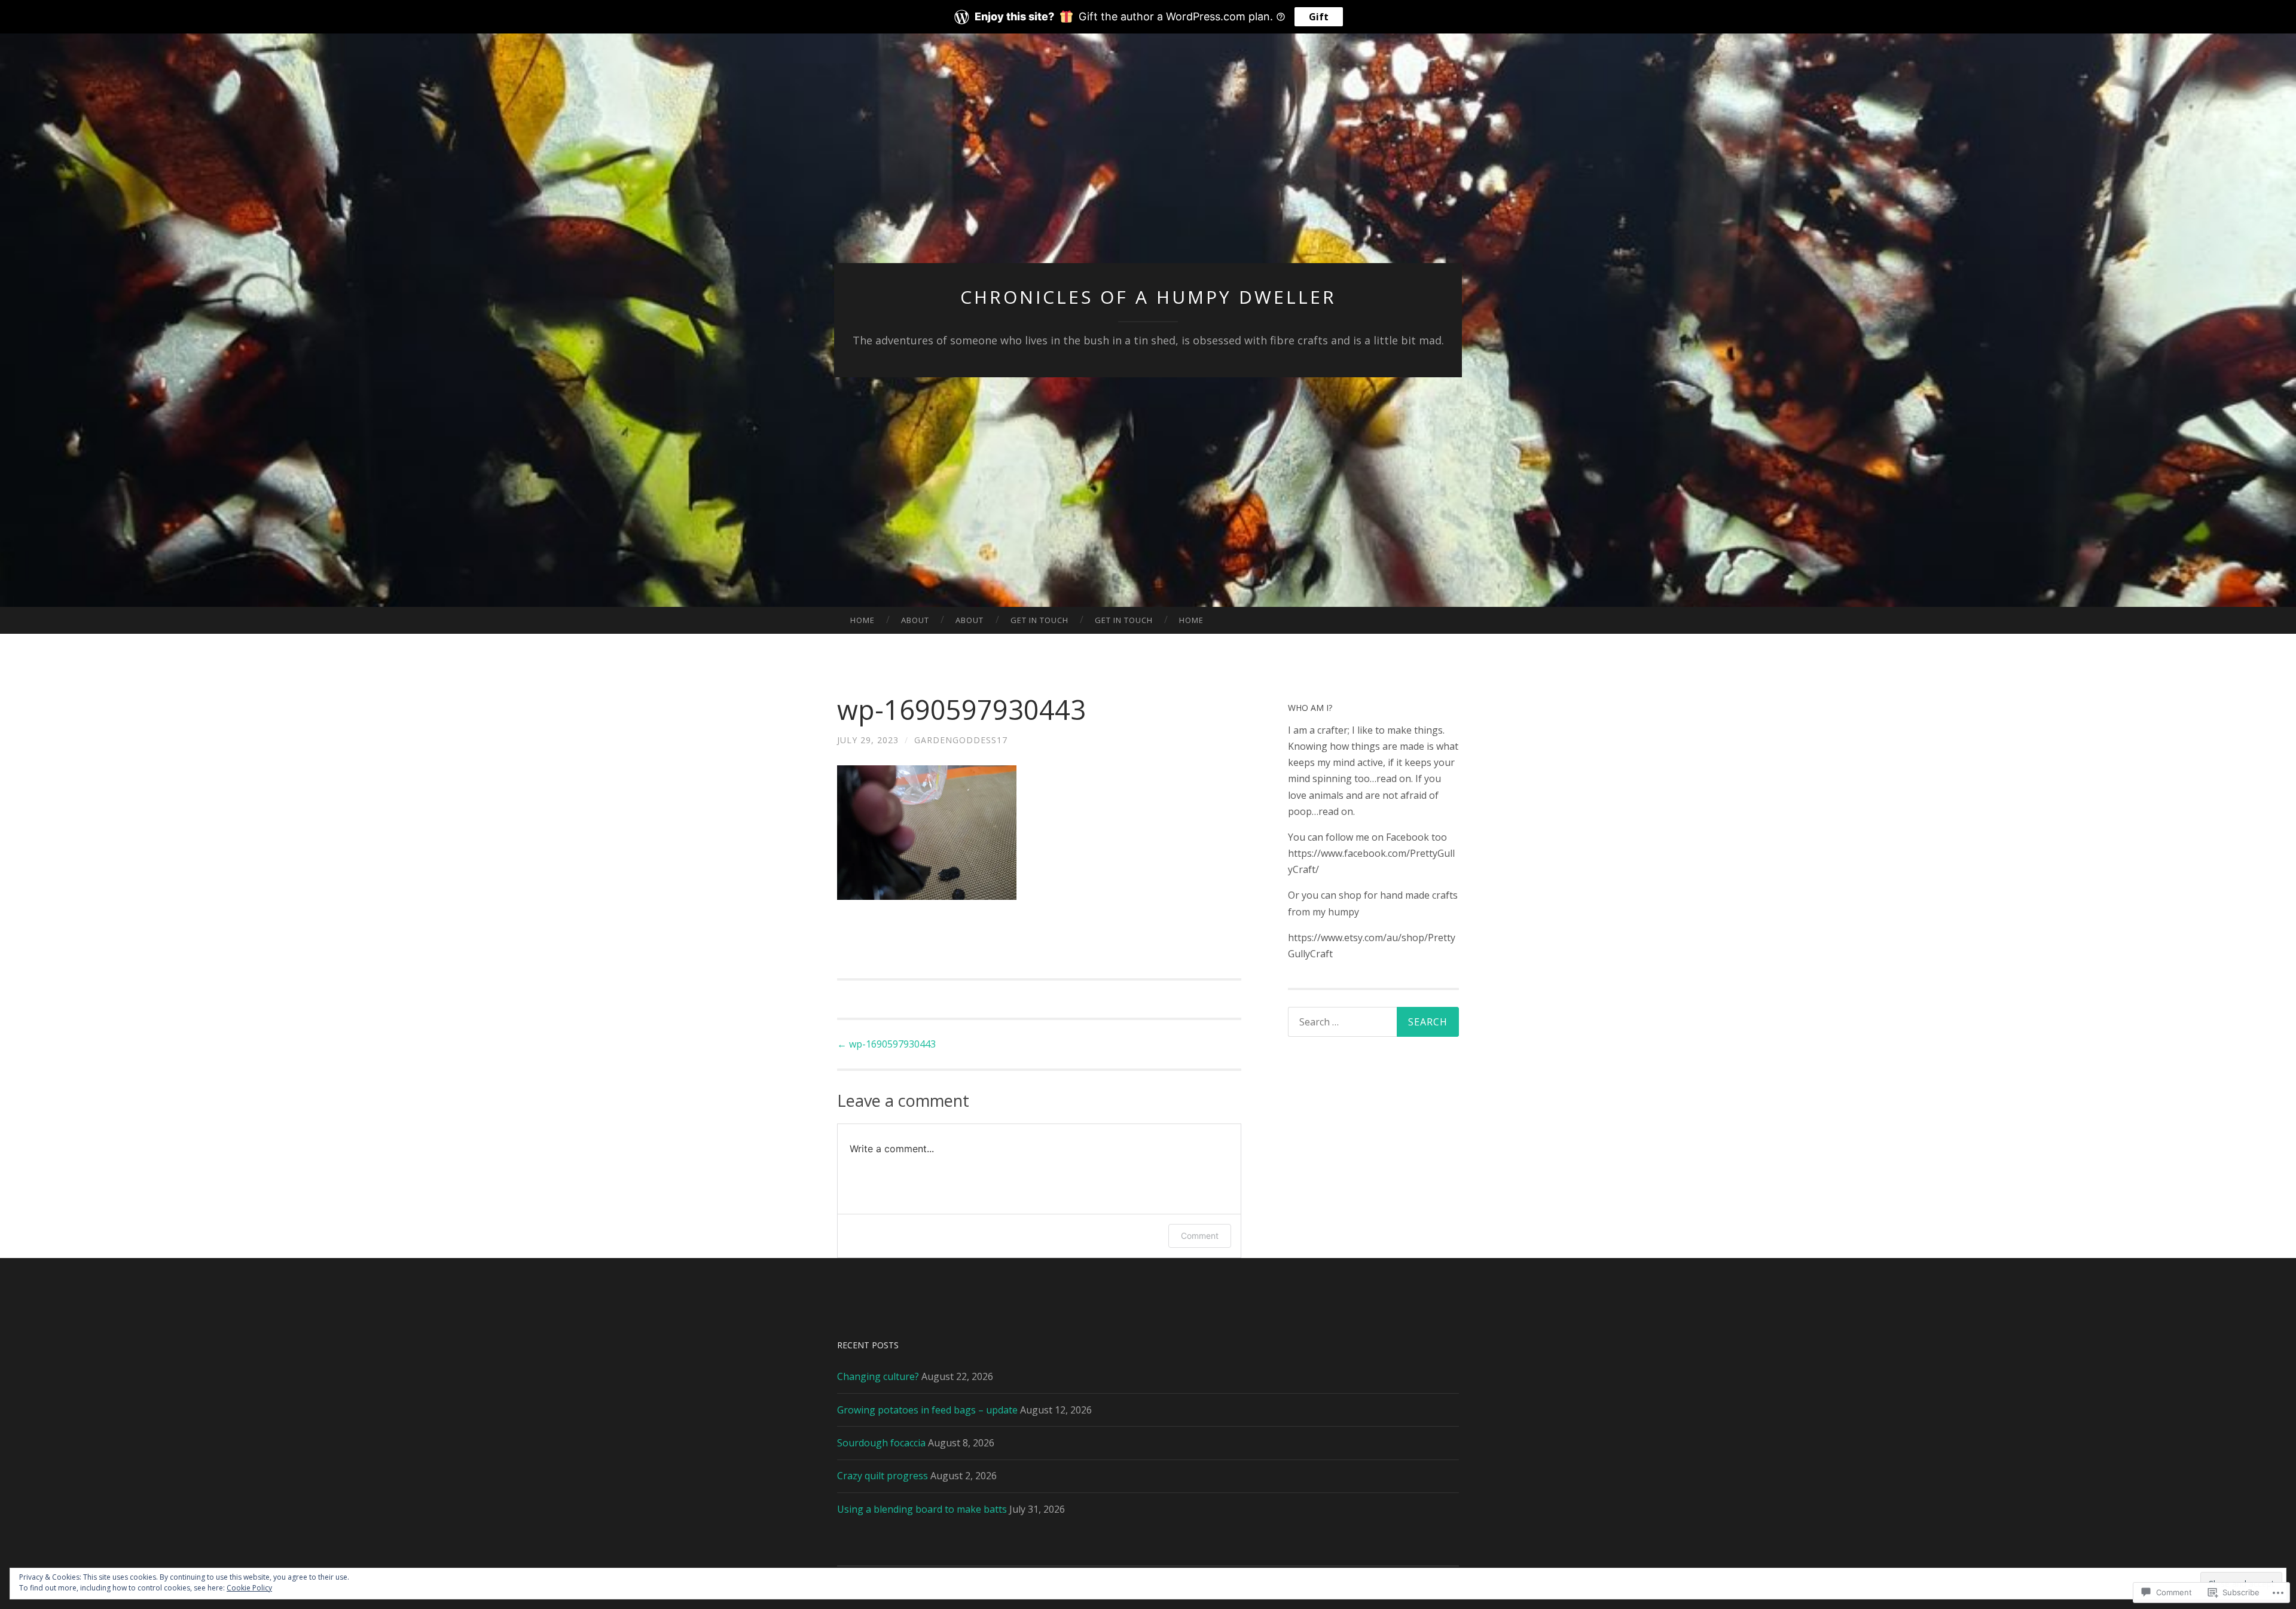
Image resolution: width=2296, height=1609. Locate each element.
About (915, 620)
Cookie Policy (249, 1588)
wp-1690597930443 (886, 1044)
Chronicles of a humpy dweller (1148, 297)
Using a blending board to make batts (922, 1509)
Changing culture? (878, 1376)
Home (862, 620)
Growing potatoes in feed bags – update (927, 1410)
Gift (1319, 17)
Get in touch (1039, 620)
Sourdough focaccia (881, 1443)
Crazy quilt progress (883, 1476)
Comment (1200, 1236)
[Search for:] (1373, 1022)
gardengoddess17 (961, 740)
